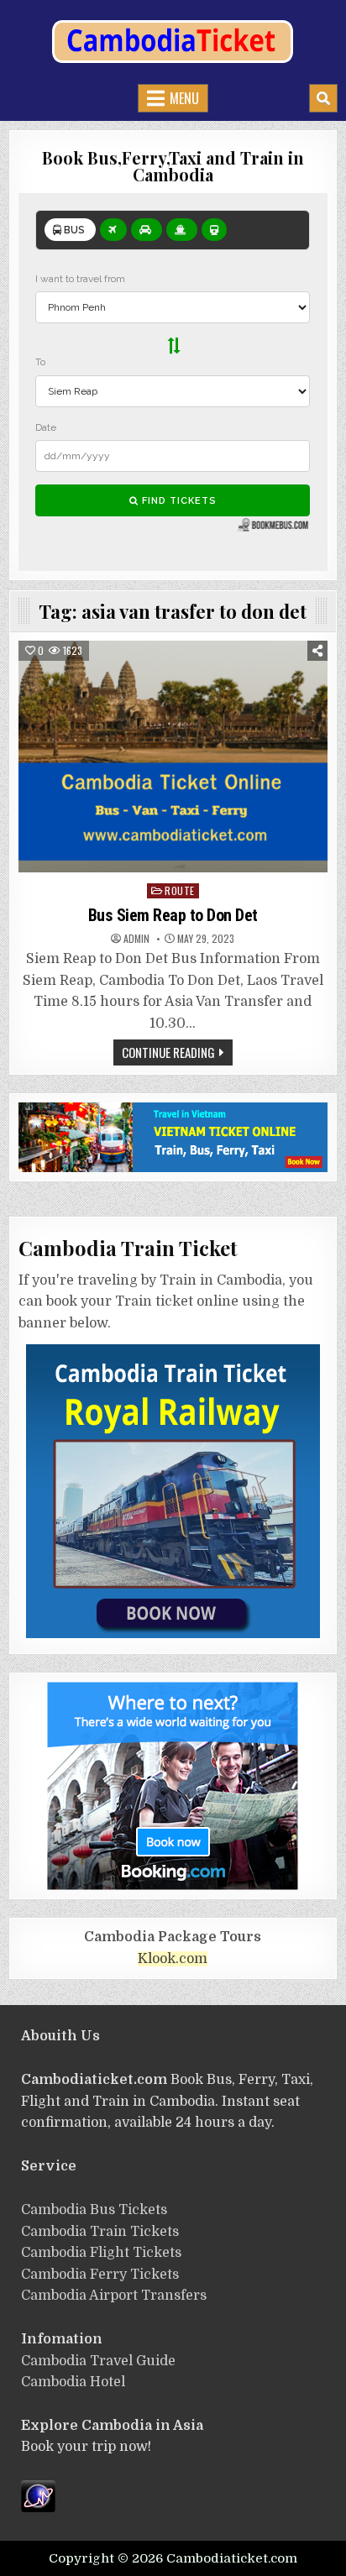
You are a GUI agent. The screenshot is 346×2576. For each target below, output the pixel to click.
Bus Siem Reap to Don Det (173, 915)
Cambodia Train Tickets (100, 2232)
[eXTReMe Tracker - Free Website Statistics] (38, 2508)
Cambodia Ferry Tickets (100, 2275)
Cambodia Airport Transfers (114, 2296)
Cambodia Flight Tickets (101, 2253)
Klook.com (173, 1959)
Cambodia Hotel (73, 2382)
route (180, 890)
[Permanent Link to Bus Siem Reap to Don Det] (173, 757)
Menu (184, 98)
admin (136, 939)
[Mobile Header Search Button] (323, 98)
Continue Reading (168, 1052)
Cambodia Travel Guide (98, 2361)
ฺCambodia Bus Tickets (94, 2210)
